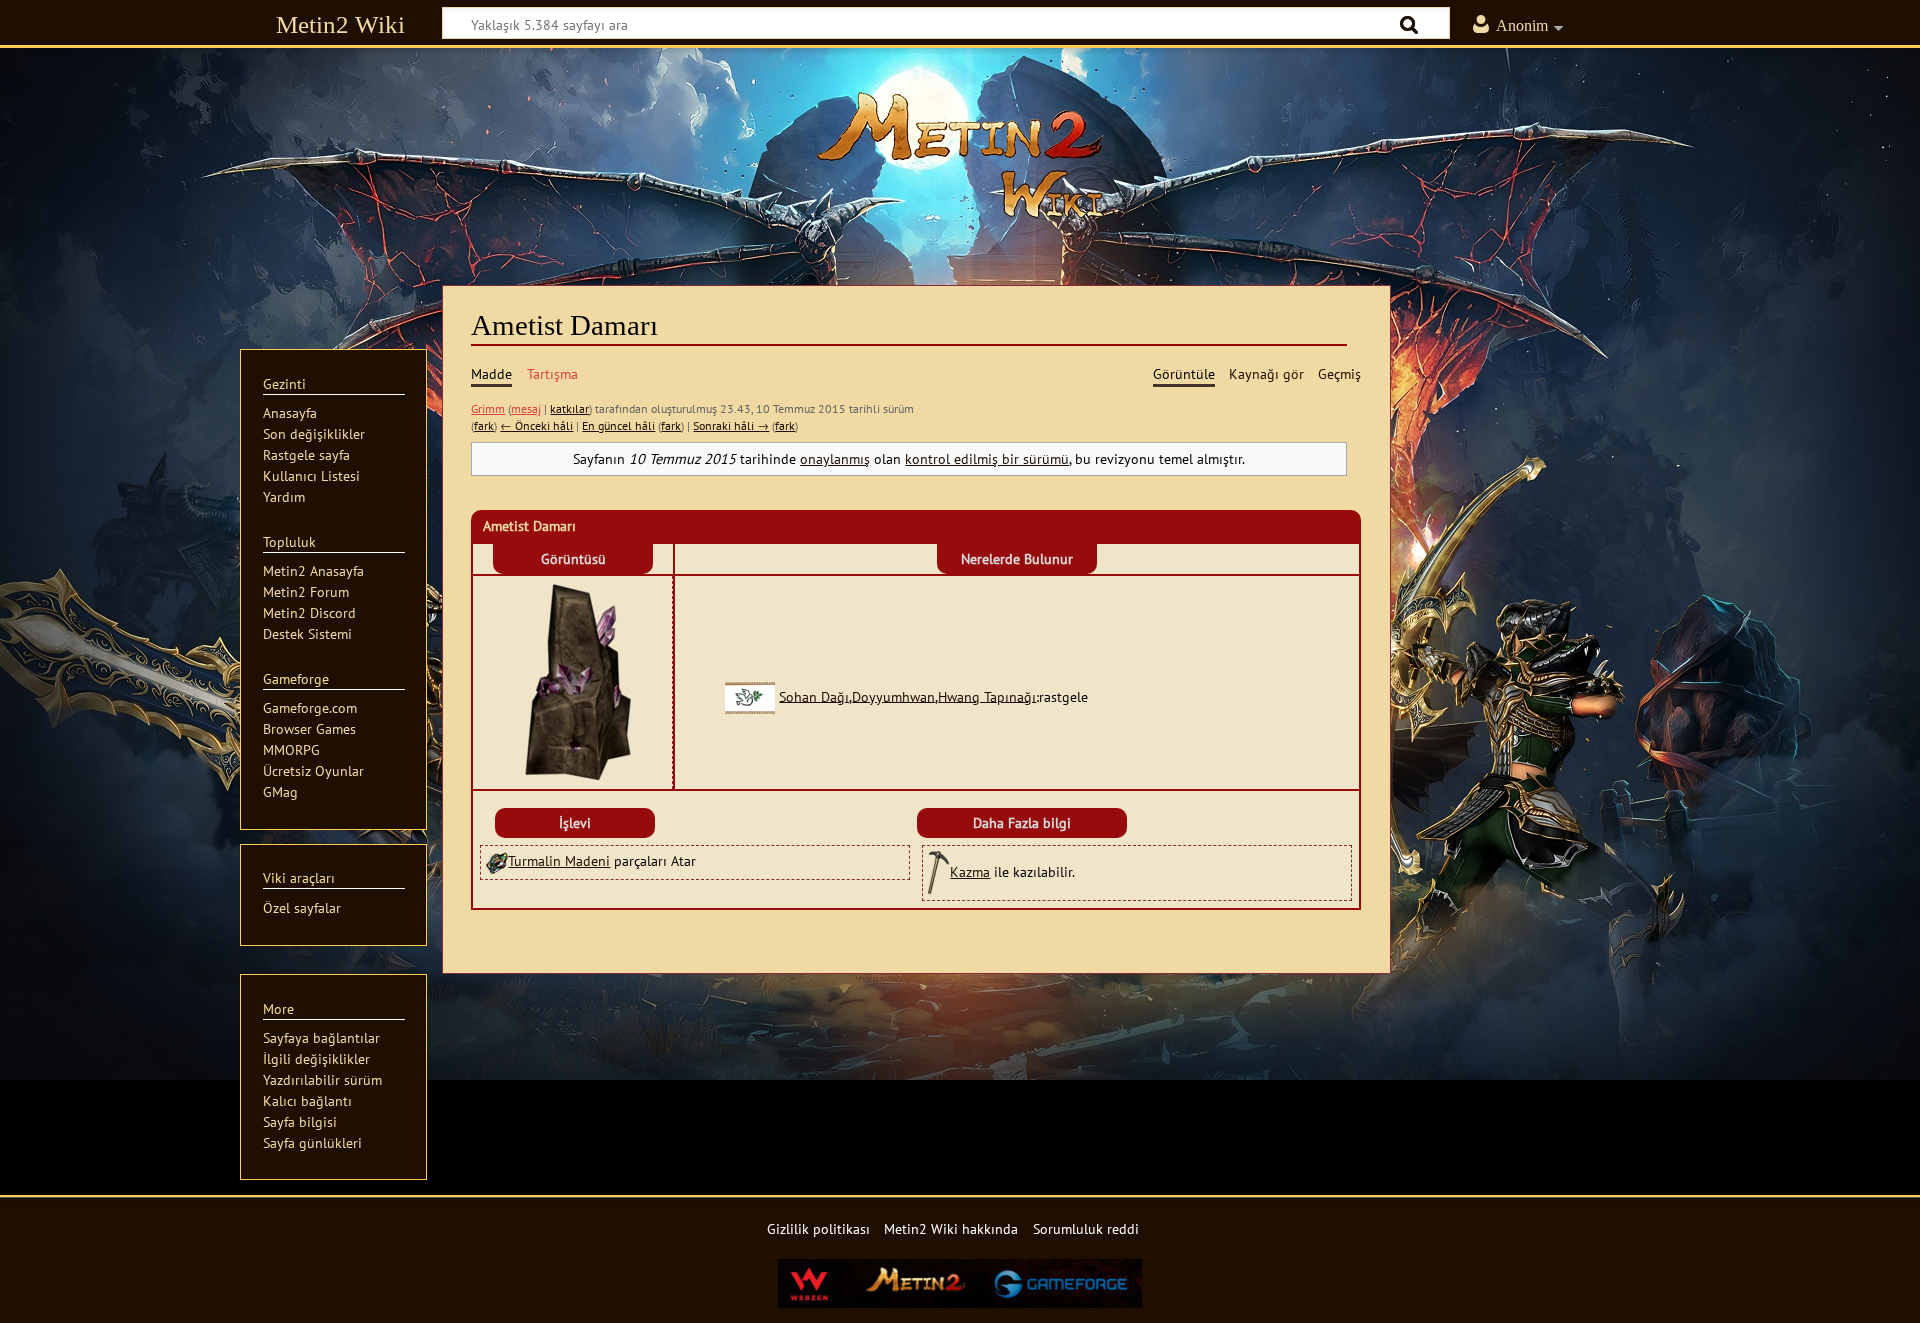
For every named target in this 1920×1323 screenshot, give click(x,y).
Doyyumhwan (893, 695)
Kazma (970, 871)
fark (484, 425)
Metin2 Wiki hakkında (951, 1228)
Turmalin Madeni (559, 860)
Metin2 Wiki (340, 24)
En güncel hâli (618, 425)
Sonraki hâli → (731, 425)
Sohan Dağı (814, 695)
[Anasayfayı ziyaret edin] (960, 155)
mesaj (526, 408)
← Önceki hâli (536, 425)
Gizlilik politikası (818, 1228)
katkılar (569, 408)
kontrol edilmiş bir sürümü (987, 458)
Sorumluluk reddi (1086, 1228)
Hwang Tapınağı (987, 695)
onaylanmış (835, 458)
